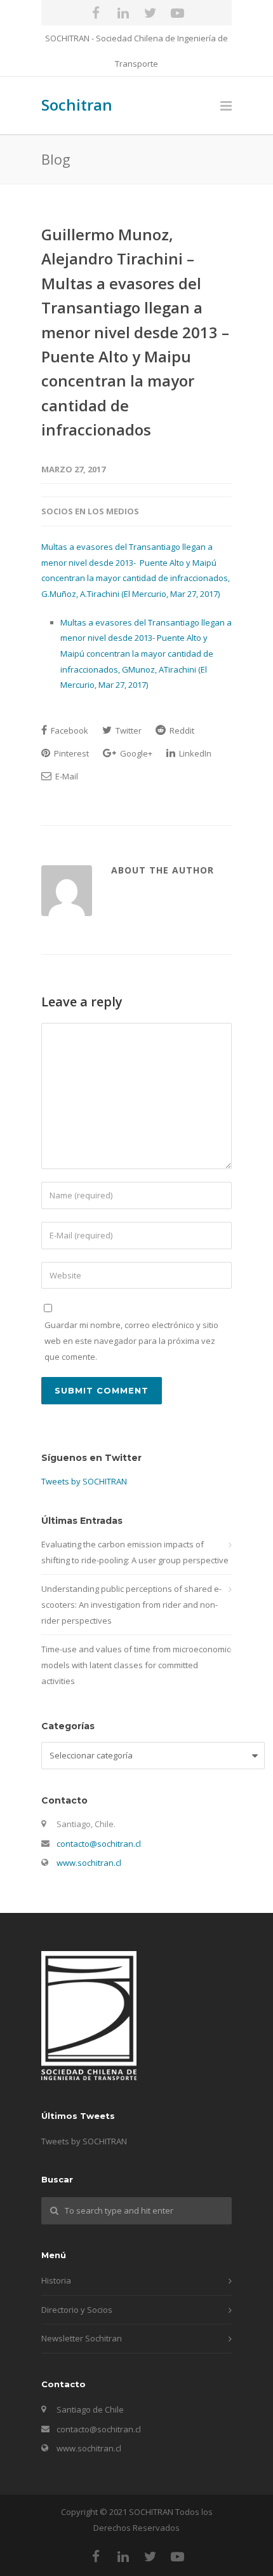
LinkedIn (194, 753)
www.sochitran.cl (89, 1863)
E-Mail (66, 776)
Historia (56, 2280)
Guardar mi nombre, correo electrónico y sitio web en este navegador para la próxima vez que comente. (131, 1340)
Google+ (135, 753)
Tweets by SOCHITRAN (84, 1481)
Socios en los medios (90, 511)
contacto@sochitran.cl (99, 1844)
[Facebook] (96, 13)
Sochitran (77, 105)
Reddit (181, 730)
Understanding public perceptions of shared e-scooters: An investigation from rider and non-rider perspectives (131, 1604)
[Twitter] (150, 13)
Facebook (69, 730)
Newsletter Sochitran (82, 2338)
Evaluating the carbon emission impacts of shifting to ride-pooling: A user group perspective (135, 1552)
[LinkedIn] (123, 13)
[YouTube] (178, 13)
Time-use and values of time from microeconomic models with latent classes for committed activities (136, 1665)
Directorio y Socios (77, 2310)
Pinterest (70, 753)
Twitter (128, 730)
